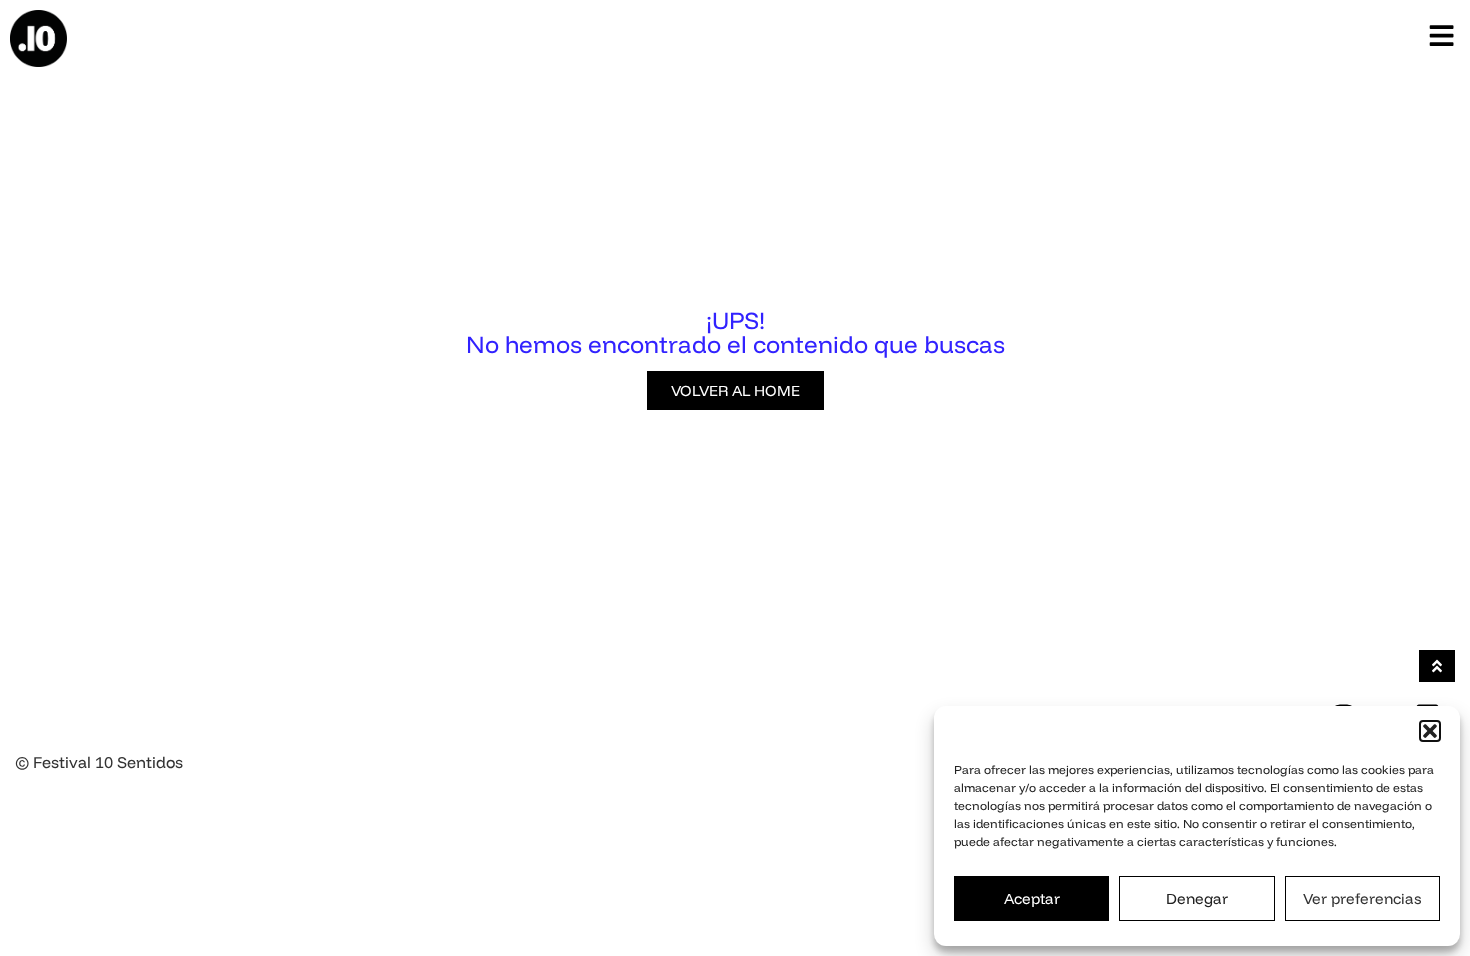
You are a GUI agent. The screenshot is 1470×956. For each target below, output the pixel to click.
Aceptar (1032, 898)
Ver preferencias (1362, 898)
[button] (1430, 731)
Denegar (1197, 898)
